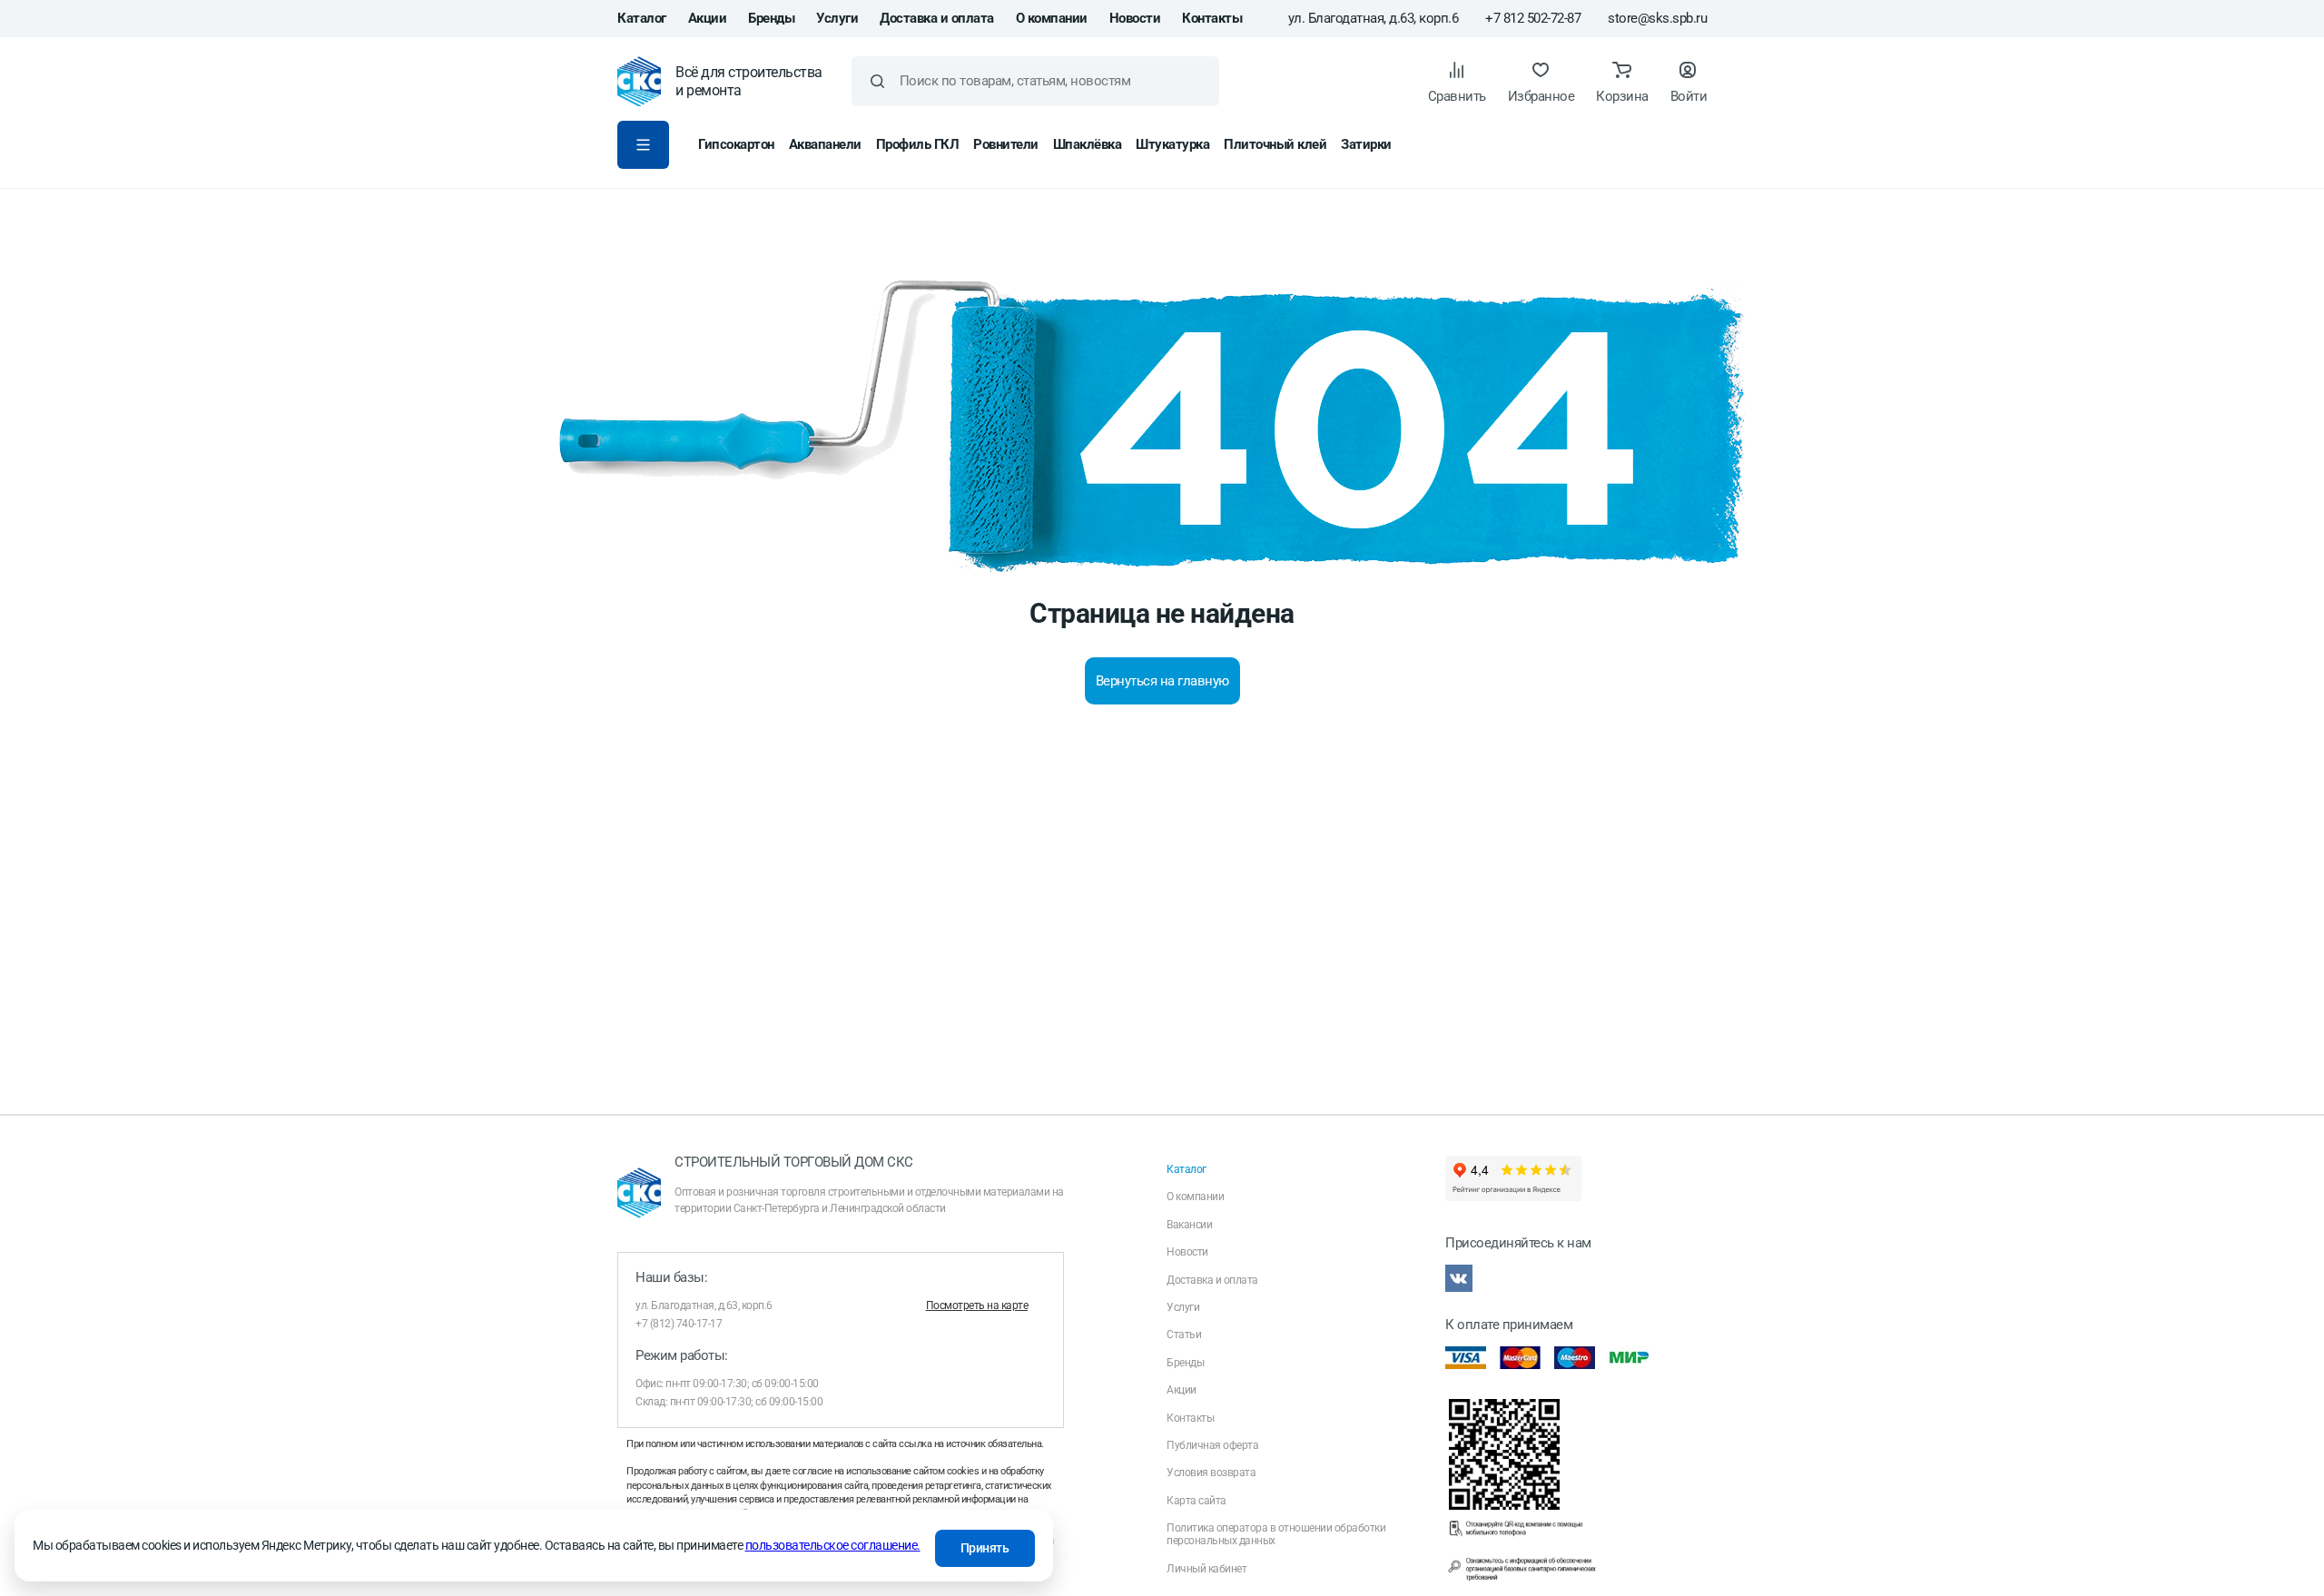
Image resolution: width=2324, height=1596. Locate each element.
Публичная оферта (1212, 1445)
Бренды (771, 18)
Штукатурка (1172, 144)
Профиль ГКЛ (918, 144)
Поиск (877, 81)
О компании (1052, 18)
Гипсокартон (736, 144)
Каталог (642, 18)
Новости (1135, 18)
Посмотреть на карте (977, 1305)
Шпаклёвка (1088, 144)
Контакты (1212, 18)
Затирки (1366, 144)
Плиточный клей (1275, 144)
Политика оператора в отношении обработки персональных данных (1276, 1534)
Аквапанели (825, 144)
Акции (708, 18)
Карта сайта (1196, 1501)
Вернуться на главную (1162, 681)
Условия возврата (1211, 1473)
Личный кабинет (1206, 1569)
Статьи (1184, 1335)
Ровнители (1006, 144)
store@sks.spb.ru (1657, 19)
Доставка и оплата (937, 18)
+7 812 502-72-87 (1533, 19)
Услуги (837, 18)
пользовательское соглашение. (833, 1545)
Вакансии (1189, 1225)
